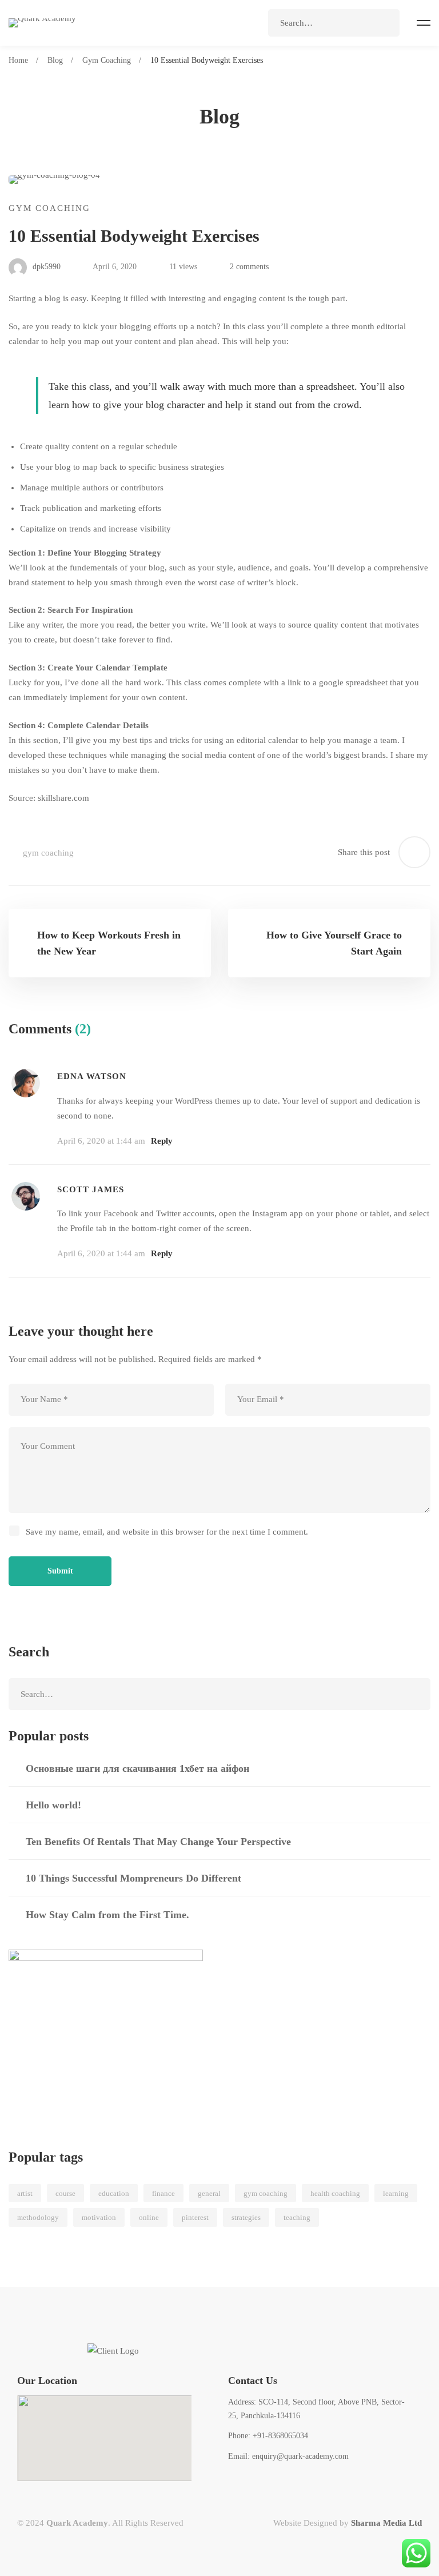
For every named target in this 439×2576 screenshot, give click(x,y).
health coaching (335, 2193)
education (114, 2193)
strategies (246, 2217)
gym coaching (48, 853)
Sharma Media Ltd (386, 2523)
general (209, 2193)
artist (25, 2193)
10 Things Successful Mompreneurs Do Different (133, 1878)
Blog (55, 60)
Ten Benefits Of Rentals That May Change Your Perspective (158, 1842)
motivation (99, 2217)
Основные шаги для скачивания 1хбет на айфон (137, 1768)
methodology (38, 2217)
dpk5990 (45, 267)
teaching (297, 2217)
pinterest (195, 2217)
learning (396, 2193)
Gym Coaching (107, 60)
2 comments (249, 267)
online (149, 2217)
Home (18, 60)
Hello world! (53, 1805)
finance (163, 2193)
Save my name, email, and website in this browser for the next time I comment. (167, 1532)
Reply (162, 1141)
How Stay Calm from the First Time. (107, 1915)
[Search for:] (334, 23)
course (65, 2193)
